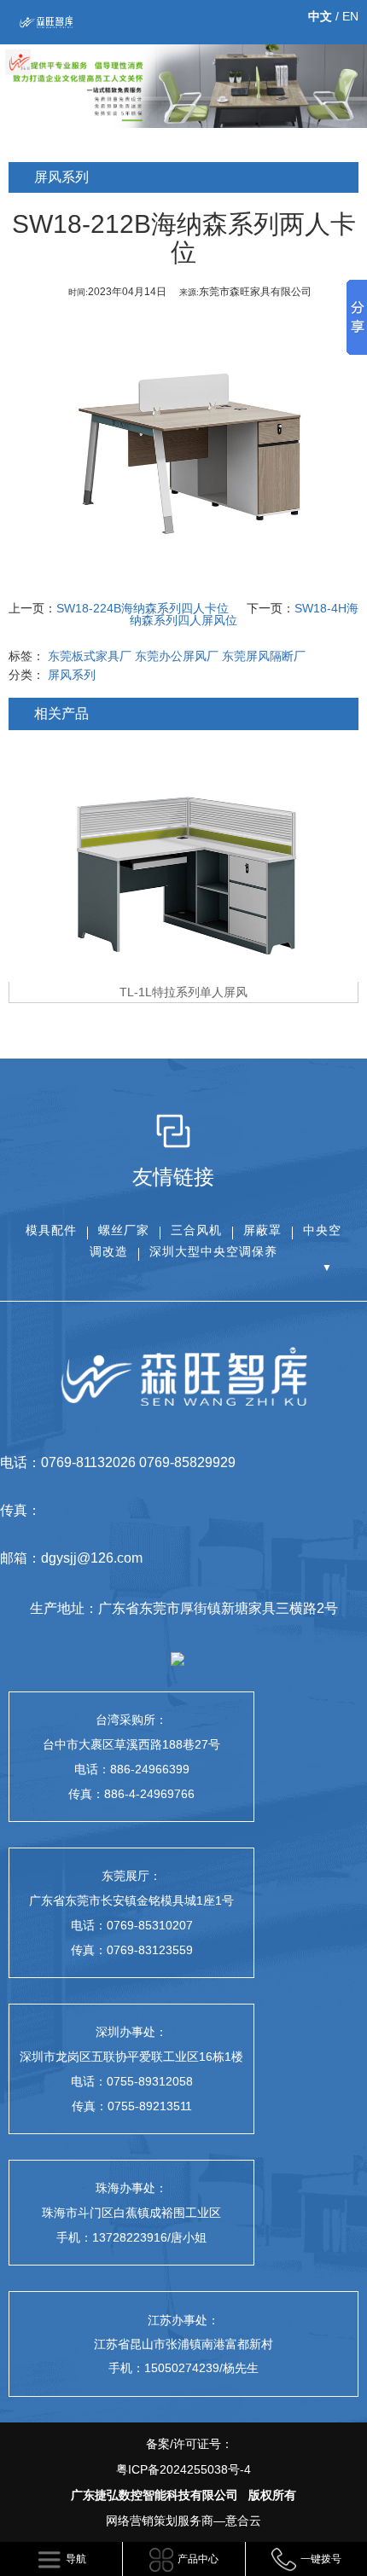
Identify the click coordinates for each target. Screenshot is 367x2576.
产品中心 (198, 2559)
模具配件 (51, 1230)
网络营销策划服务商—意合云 (183, 2521)
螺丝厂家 (124, 1230)
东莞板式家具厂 (90, 656)
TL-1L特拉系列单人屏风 (183, 992)
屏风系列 (72, 675)
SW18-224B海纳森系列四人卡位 (143, 608)
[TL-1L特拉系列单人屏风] (183, 860)
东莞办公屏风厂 (177, 656)
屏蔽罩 (262, 1230)
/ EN (333, 16)
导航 (76, 2559)
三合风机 (196, 1230)
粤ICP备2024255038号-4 (183, 2469)
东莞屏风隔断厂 (264, 656)
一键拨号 (321, 2559)
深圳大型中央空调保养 (213, 1251)
